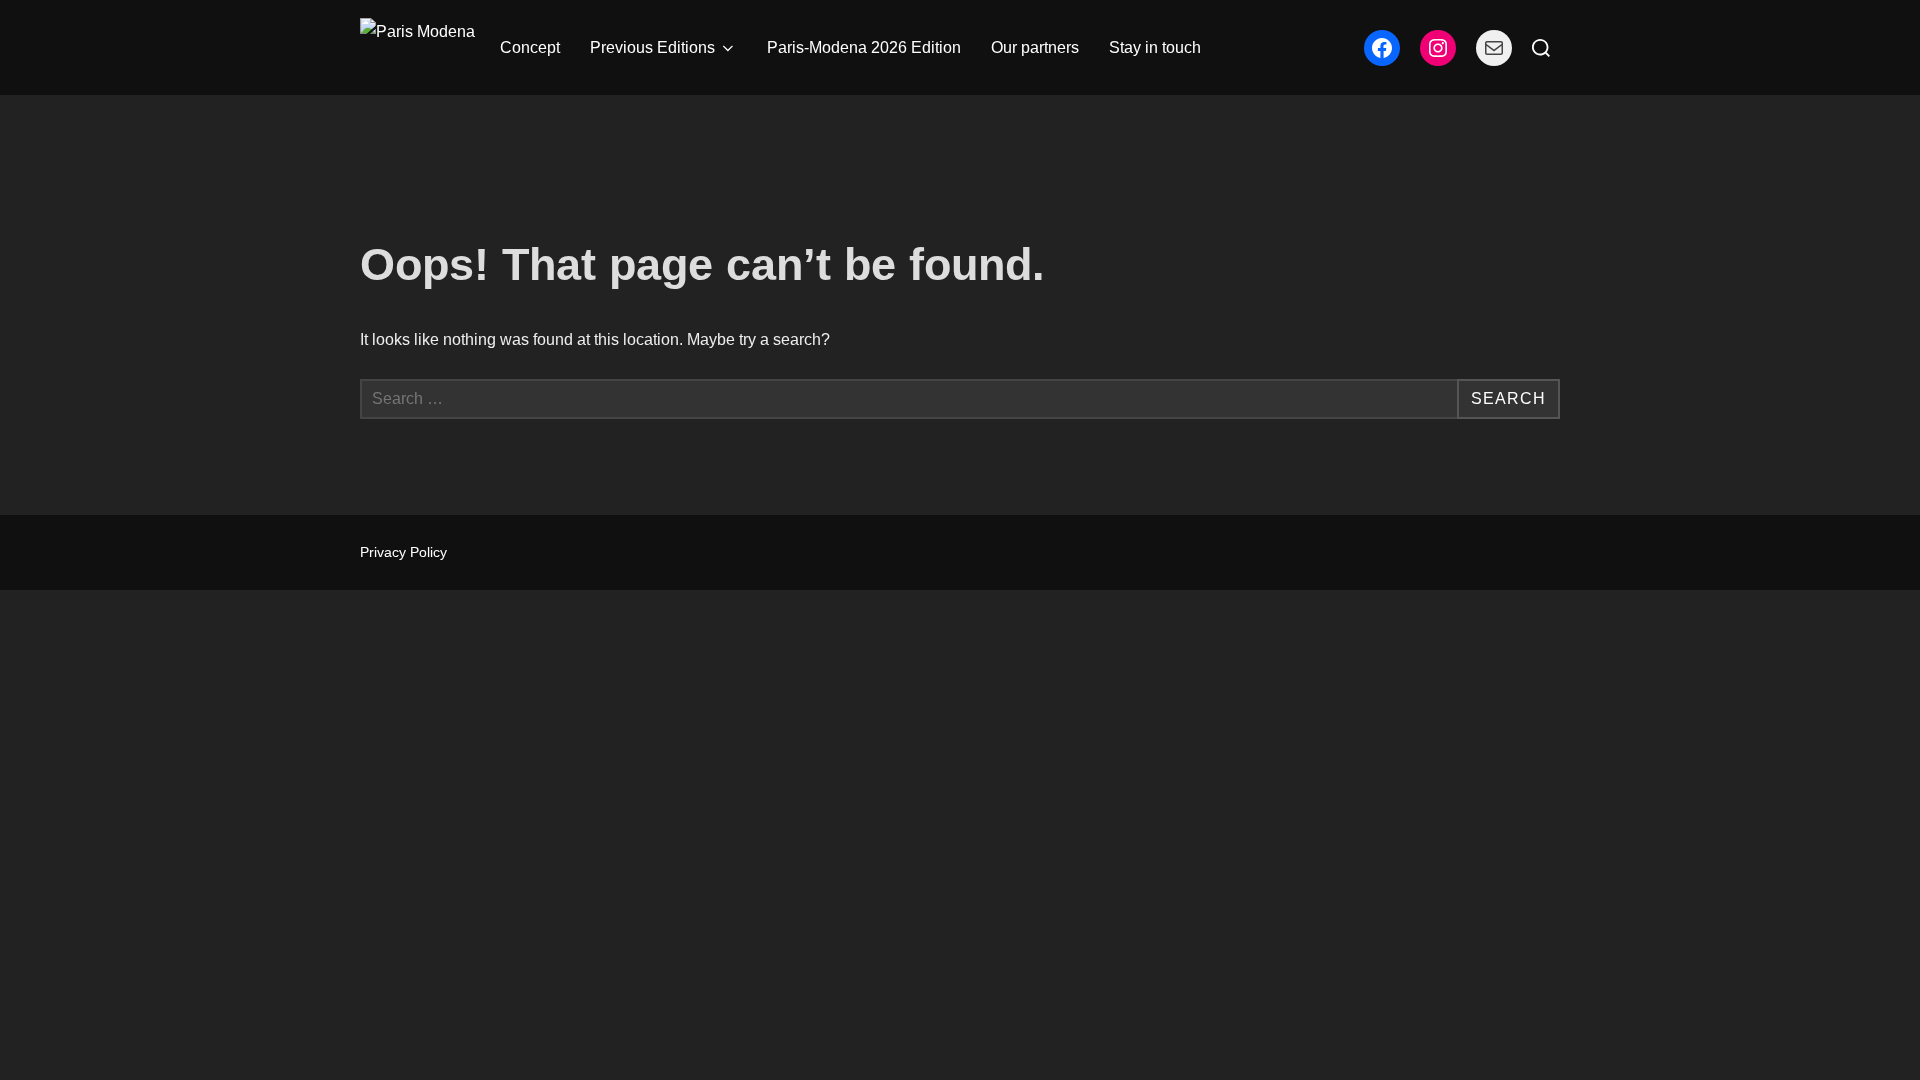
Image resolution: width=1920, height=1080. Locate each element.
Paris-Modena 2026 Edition (864, 47)
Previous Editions (652, 47)
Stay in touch (1155, 47)
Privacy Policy (403, 552)
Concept (530, 47)
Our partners (1035, 47)
